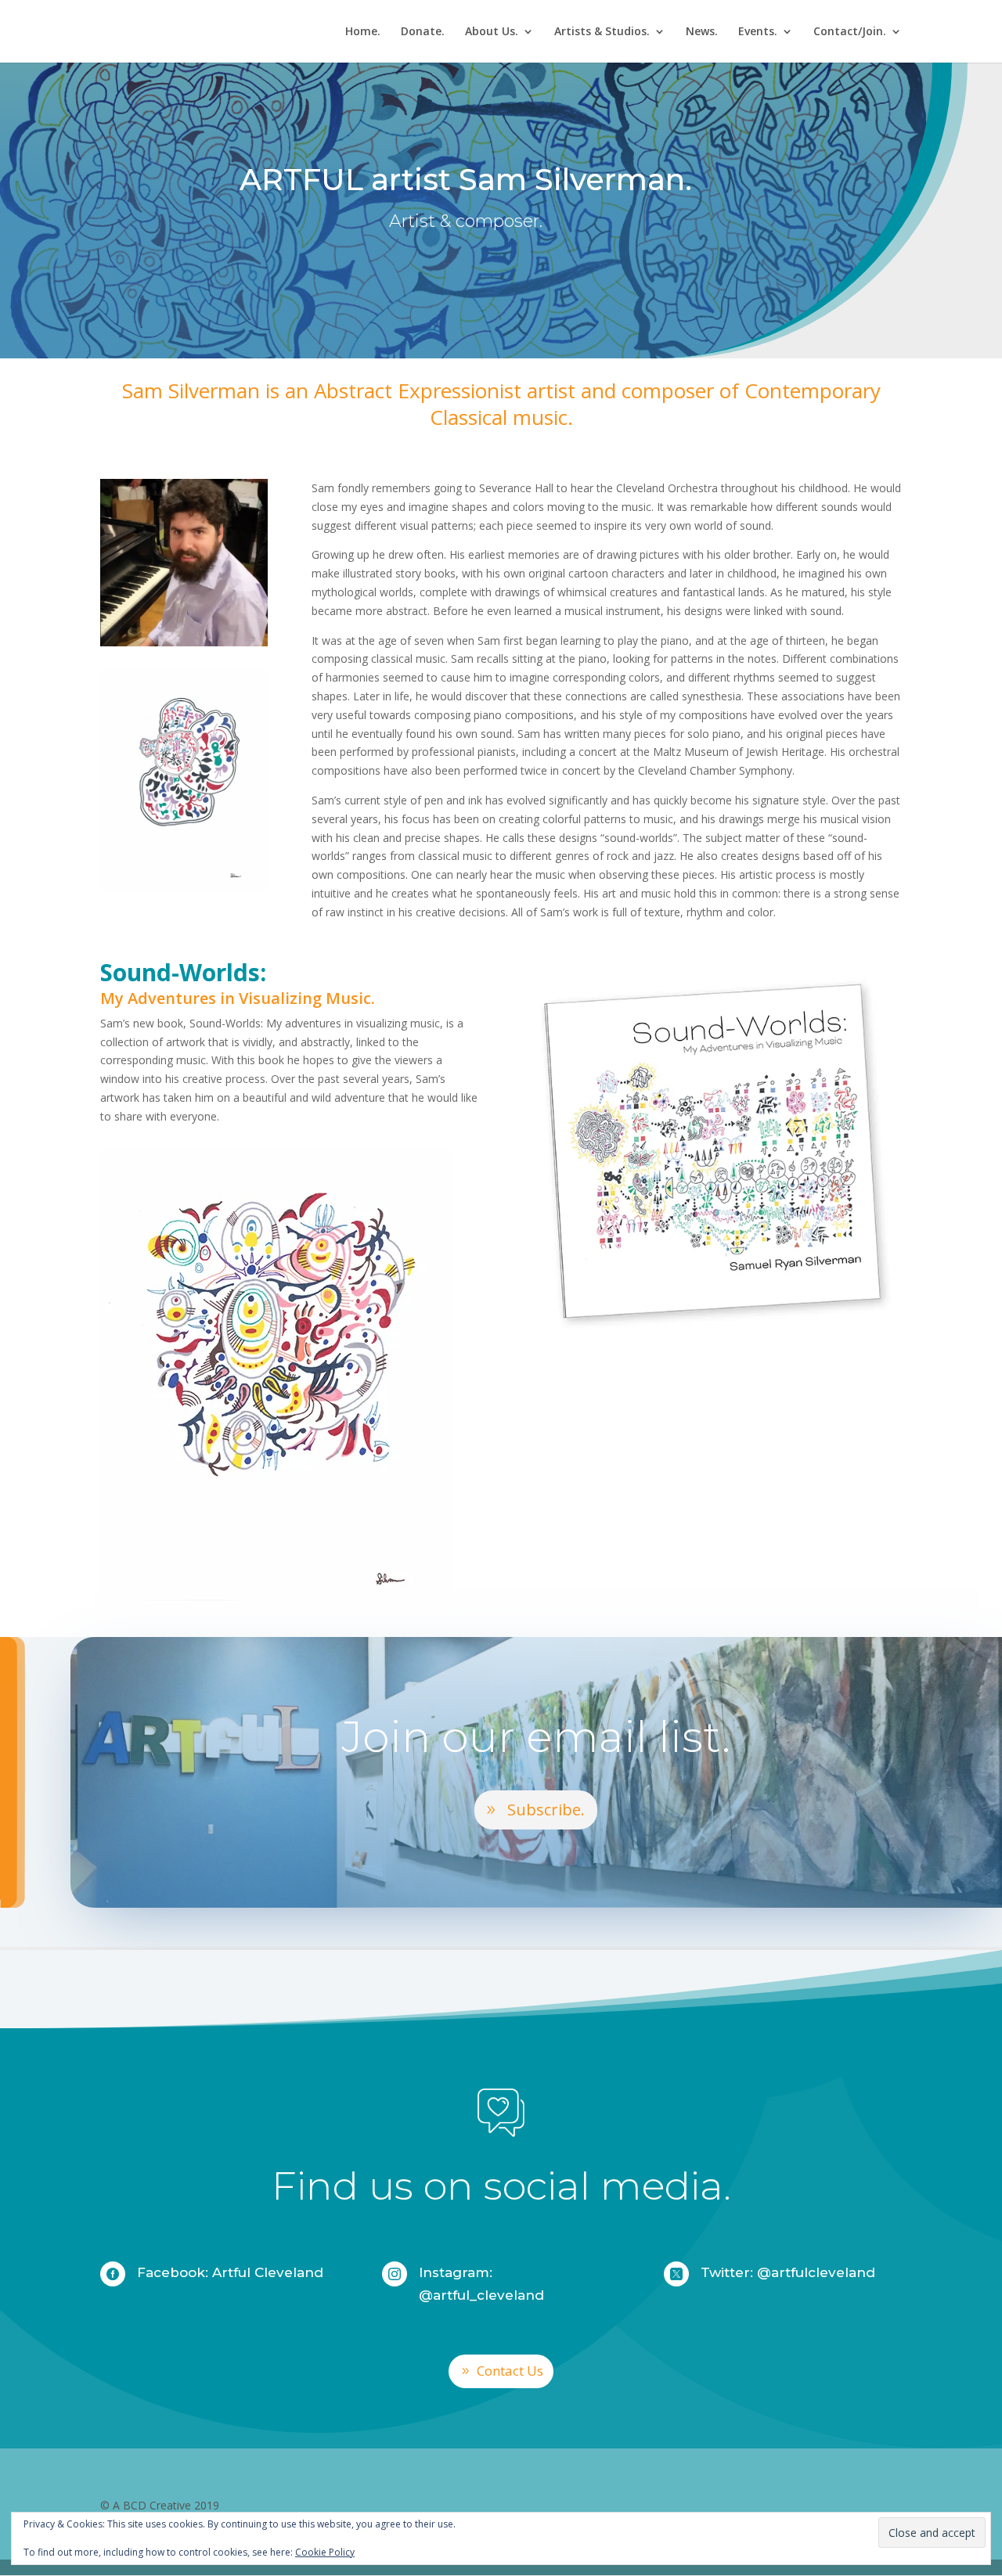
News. (702, 32)
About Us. (492, 32)
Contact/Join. (850, 32)
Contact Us (510, 2371)
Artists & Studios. (602, 32)
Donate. (423, 32)
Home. (363, 32)
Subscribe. (546, 1810)
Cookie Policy (325, 2552)
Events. (758, 32)
